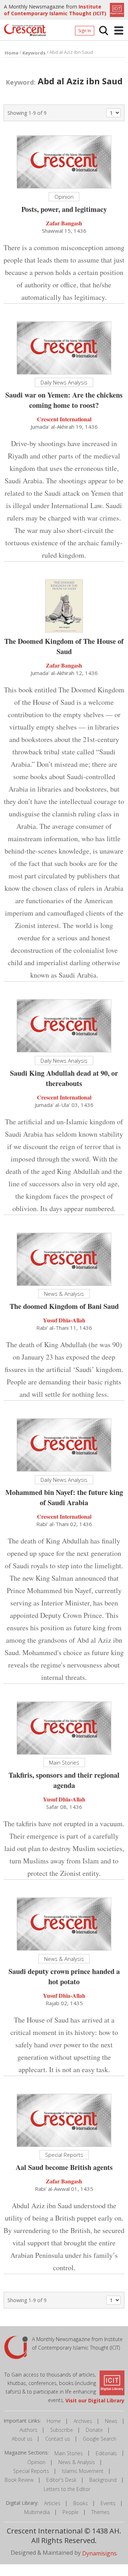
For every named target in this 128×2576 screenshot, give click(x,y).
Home (54, 2421)
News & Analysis (77, 2462)
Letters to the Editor (67, 2489)
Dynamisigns (99, 2553)
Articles (52, 2503)
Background (103, 2480)
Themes (100, 2512)
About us (22, 2439)
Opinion (36, 2462)
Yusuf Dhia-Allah (64, 1320)
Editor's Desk (61, 2480)
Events (108, 2503)
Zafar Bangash (64, 223)
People (71, 2512)
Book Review (19, 2480)
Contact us (58, 2439)
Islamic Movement (83, 2471)
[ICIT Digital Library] (116, 9)
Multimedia (37, 2512)
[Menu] (119, 30)
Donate (94, 2430)
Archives (83, 2421)
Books (81, 2503)
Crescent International (64, 419)
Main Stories (69, 2453)
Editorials (106, 2453)
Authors (28, 2430)
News (111, 2421)
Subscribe (62, 2430)
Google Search (100, 2439)
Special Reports (31, 2471)
